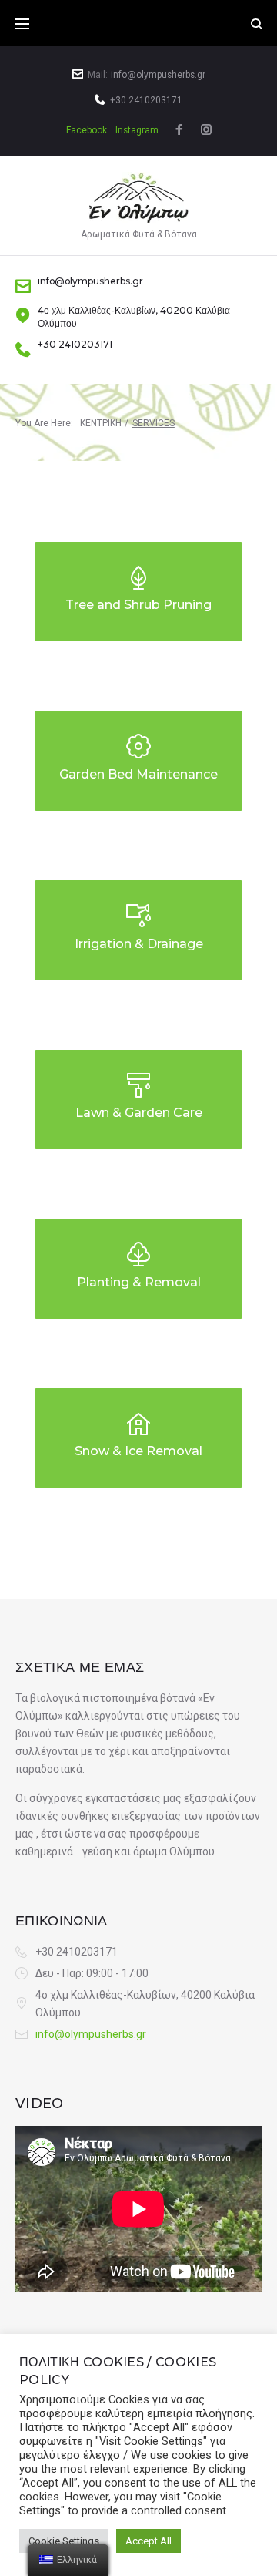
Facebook (87, 130)
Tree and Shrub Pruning (138, 605)
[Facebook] (179, 131)
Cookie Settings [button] (64, 2541)
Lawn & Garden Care (139, 1113)
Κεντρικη (101, 423)
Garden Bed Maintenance (138, 774)
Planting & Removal (139, 1282)
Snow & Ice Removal (138, 1451)
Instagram (137, 130)
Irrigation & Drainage (139, 944)
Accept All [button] (149, 2541)
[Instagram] (206, 131)
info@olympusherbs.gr (158, 75)
